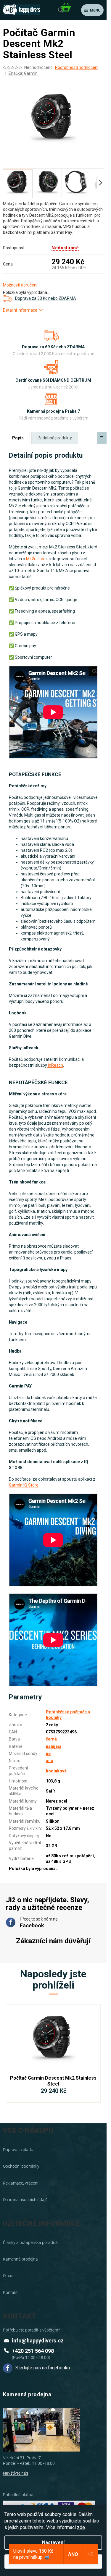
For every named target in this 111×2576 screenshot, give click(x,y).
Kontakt (10, 2292)
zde (81, 2527)
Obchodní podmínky (21, 2166)
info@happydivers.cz (38, 2341)
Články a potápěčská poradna (30, 2243)
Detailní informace (20, 310)
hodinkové (56, 1771)
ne (48, 1754)
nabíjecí (54, 1746)
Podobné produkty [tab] (55, 438)
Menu (95, 10)
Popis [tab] (18, 438)
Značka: (23, 73)
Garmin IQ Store (24, 1485)
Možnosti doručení (20, 285)
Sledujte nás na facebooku (43, 2368)
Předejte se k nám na (39, 1923)
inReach (55, 1065)
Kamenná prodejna (20, 2259)
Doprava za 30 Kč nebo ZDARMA (46, 298)
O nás (8, 2276)
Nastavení (53, 2542)
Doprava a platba (19, 2150)
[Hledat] (61, 10)
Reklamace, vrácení (21, 2183)
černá (51, 1739)
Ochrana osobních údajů (25, 2200)
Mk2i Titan (36, 559)
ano (50, 1761)
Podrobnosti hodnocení (77, 67)
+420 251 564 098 (33, 2351)
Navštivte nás (16, 2473)
